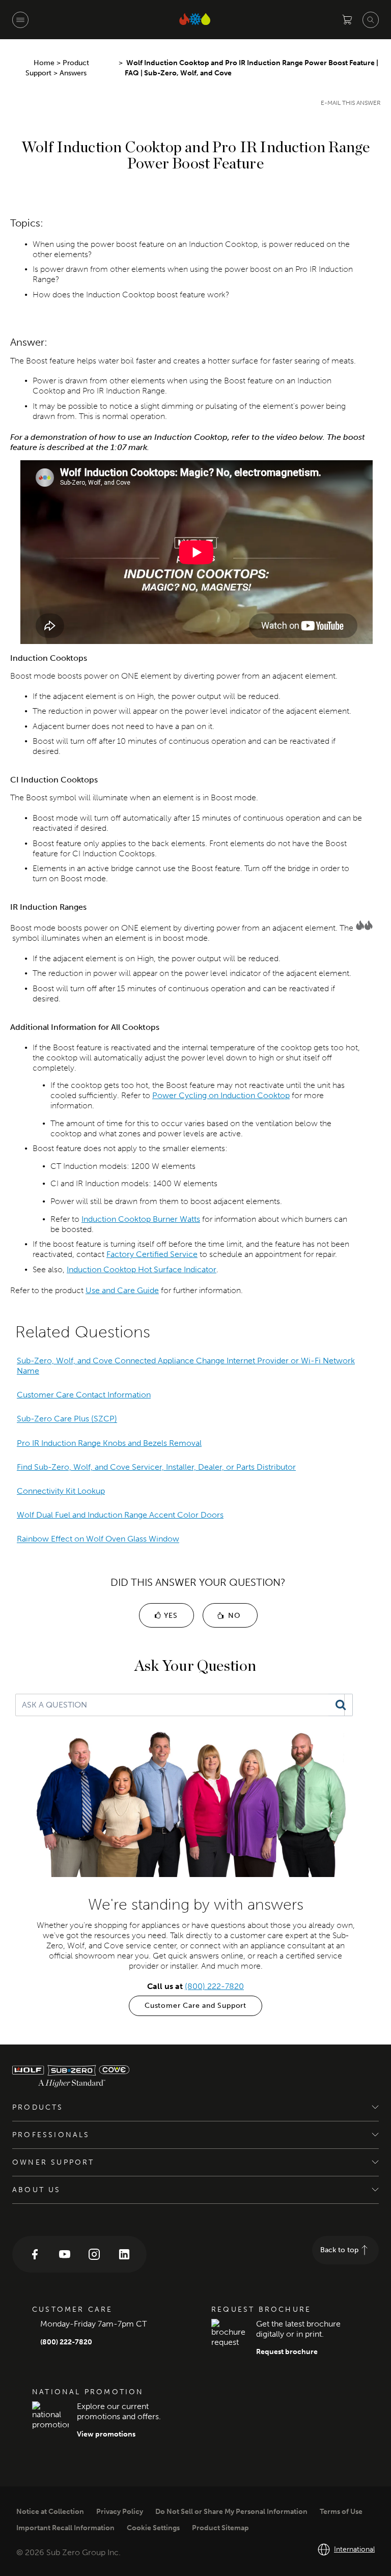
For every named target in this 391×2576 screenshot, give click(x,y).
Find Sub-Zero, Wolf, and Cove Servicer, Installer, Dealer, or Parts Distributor (156, 1467)
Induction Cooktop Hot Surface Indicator (142, 1269)
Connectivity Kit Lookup (61, 1491)
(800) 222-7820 (214, 1986)
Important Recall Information (65, 2528)
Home (44, 63)
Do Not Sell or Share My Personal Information (231, 2512)
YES (169, 1616)
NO (233, 1616)
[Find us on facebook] (35, 2254)
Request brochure (287, 2352)
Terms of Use (341, 2512)
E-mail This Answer (351, 103)
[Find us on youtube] (65, 2254)
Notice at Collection (50, 2512)
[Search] (341, 1705)
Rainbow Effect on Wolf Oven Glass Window (98, 1539)
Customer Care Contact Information (84, 1395)
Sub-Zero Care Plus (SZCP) (67, 1419)
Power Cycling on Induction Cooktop (221, 1095)
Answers (74, 73)
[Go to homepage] (99, 2076)
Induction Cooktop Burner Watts (141, 1219)
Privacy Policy (120, 2512)
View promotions (106, 2434)
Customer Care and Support (195, 2006)
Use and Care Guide (122, 1290)
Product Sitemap (220, 2528)
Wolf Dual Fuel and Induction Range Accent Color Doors (120, 1515)
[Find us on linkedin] (124, 2254)
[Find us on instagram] (94, 2254)
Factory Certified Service (152, 1254)
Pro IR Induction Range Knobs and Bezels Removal (109, 1443)
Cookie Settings (153, 2528)
